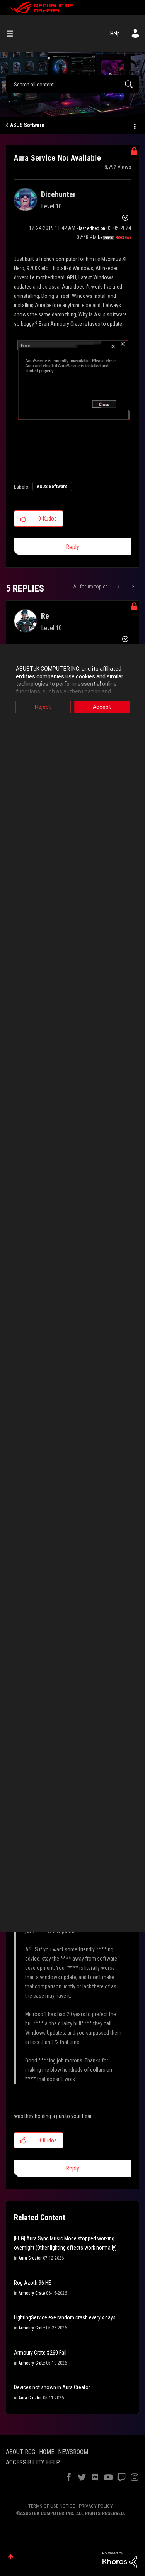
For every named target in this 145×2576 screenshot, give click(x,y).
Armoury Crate (32, 2293)
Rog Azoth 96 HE (32, 2283)
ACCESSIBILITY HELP (33, 2462)
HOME (47, 2452)
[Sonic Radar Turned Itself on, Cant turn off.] (119, 587)
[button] (23, 519)
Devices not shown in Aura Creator (52, 2387)
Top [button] (11, 2557)
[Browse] (13, 34)
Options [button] (134, 125)
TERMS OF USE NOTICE (52, 2506)
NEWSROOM (73, 2452)
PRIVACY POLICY (96, 2506)
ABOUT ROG (20, 2452)
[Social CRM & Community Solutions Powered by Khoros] (120, 2559)
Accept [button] (102, 707)
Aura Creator (30, 2258)
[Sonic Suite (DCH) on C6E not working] (132, 587)
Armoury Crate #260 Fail (40, 2353)
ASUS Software (27, 125)
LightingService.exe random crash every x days (65, 2317)
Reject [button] (43, 707)
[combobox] (72, 84)
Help (115, 34)
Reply (72, 547)
